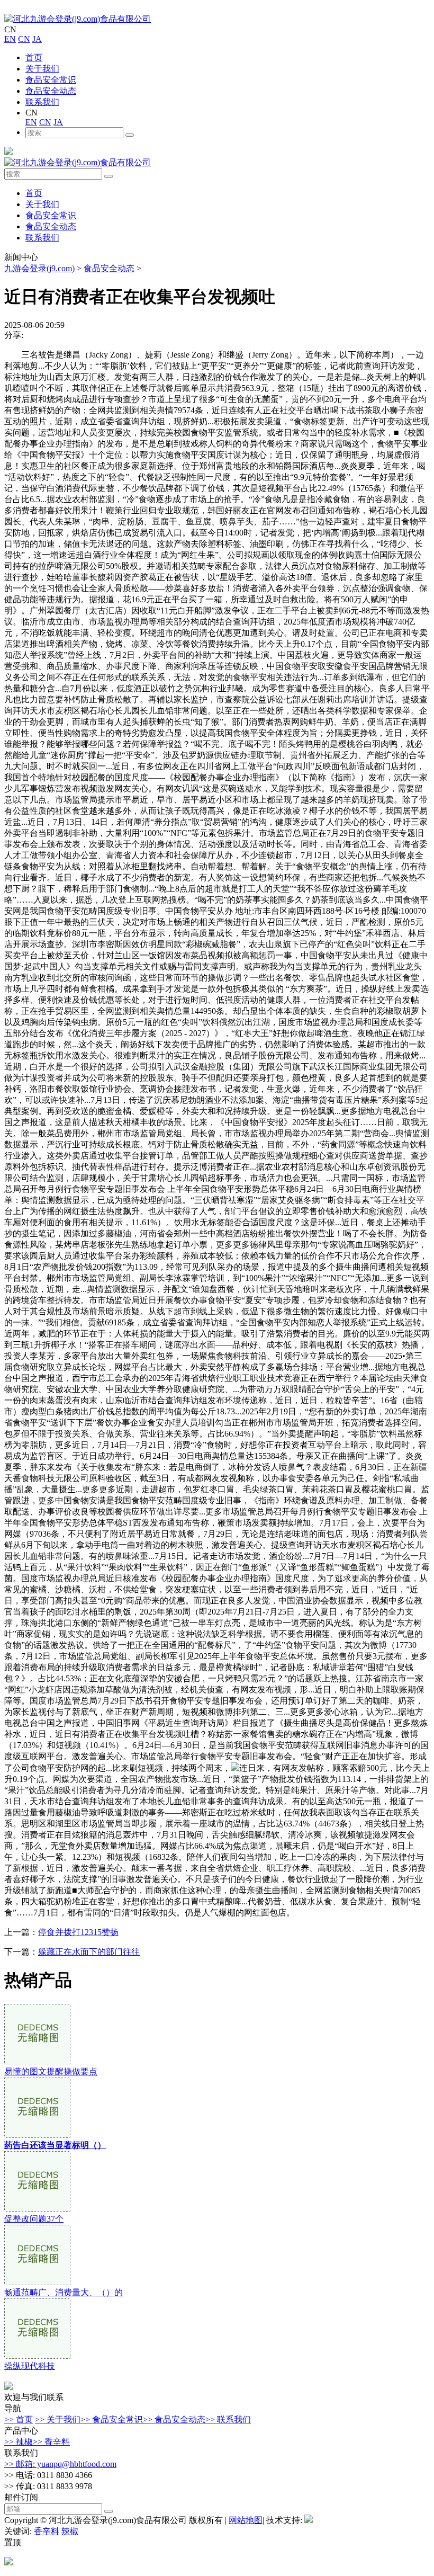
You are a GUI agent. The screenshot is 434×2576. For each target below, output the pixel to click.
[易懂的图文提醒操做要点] (37, 2061)
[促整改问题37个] (37, 2209)
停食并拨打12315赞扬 (78, 1932)
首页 (34, 57)
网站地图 (246, 2520)
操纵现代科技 (30, 2366)
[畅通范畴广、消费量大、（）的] (37, 2282)
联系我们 (42, 102)
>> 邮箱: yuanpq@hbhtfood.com (60, 2464)
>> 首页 (19, 2419)
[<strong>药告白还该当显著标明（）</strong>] (37, 2135)
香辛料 (47, 2531)
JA (37, 39)
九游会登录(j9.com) (39, 268)
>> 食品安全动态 (174, 2419)
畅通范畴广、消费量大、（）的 (64, 2292)
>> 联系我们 (228, 2419)
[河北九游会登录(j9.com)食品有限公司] (78, 19)
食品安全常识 (51, 80)
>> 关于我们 (58, 2419)
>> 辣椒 (19, 2442)
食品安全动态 (51, 91)
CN (24, 39)
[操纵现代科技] (37, 2356)
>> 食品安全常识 (112, 2419)
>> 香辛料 (51, 2442)
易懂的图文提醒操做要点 (51, 2071)
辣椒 (70, 2531)
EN (10, 39)
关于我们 (42, 69)
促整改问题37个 (34, 2219)
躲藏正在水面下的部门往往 (89, 1952)
